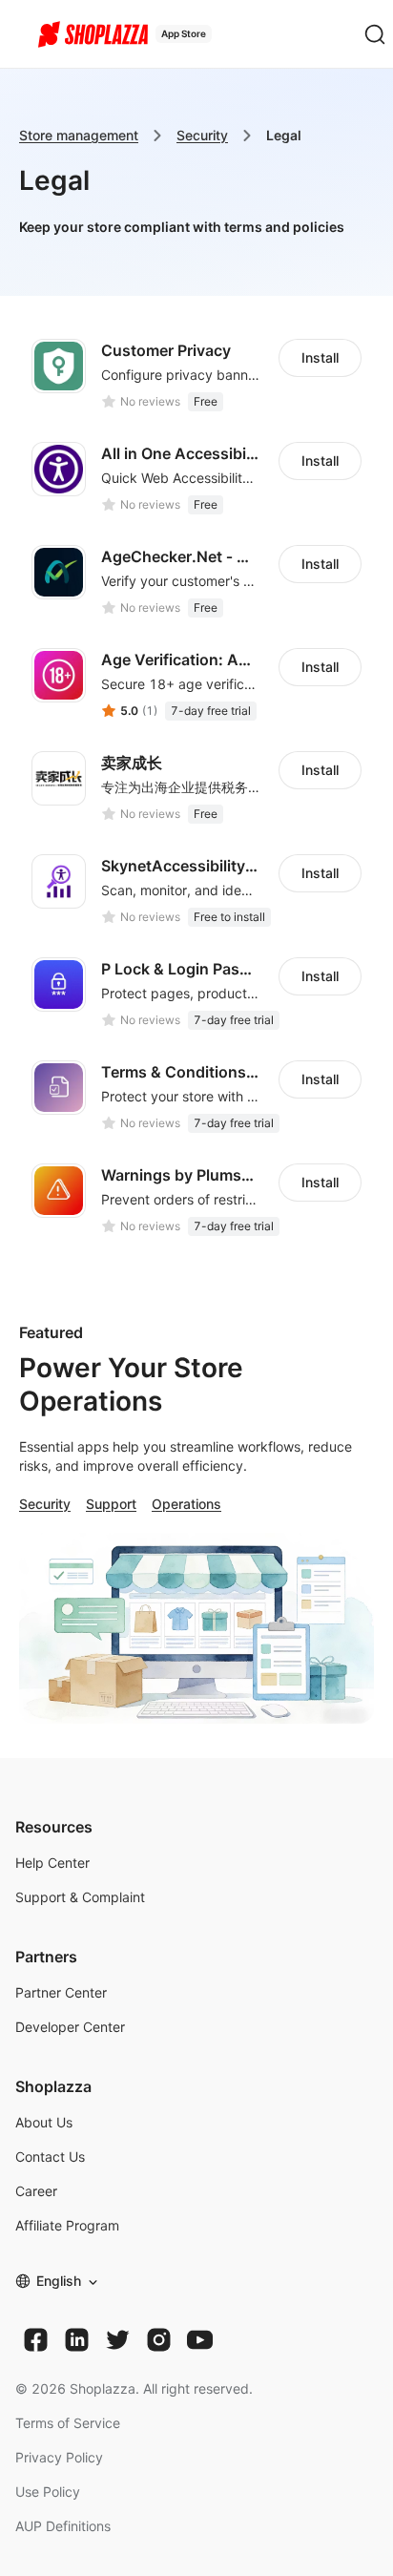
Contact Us (50, 2157)
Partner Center (61, 1992)
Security (202, 135)
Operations (186, 1504)
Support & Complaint (80, 1897)
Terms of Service (68, 2423)
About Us (44, 2122)
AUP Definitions (63, 2526)
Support (111, 1504)
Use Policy (48, 2492)
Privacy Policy (59, 2457)
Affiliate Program (67, 2225)
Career (36, 2191)
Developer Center (70, 2027)
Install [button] (320, 357)
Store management (79, 135)
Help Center (52, 1863)
